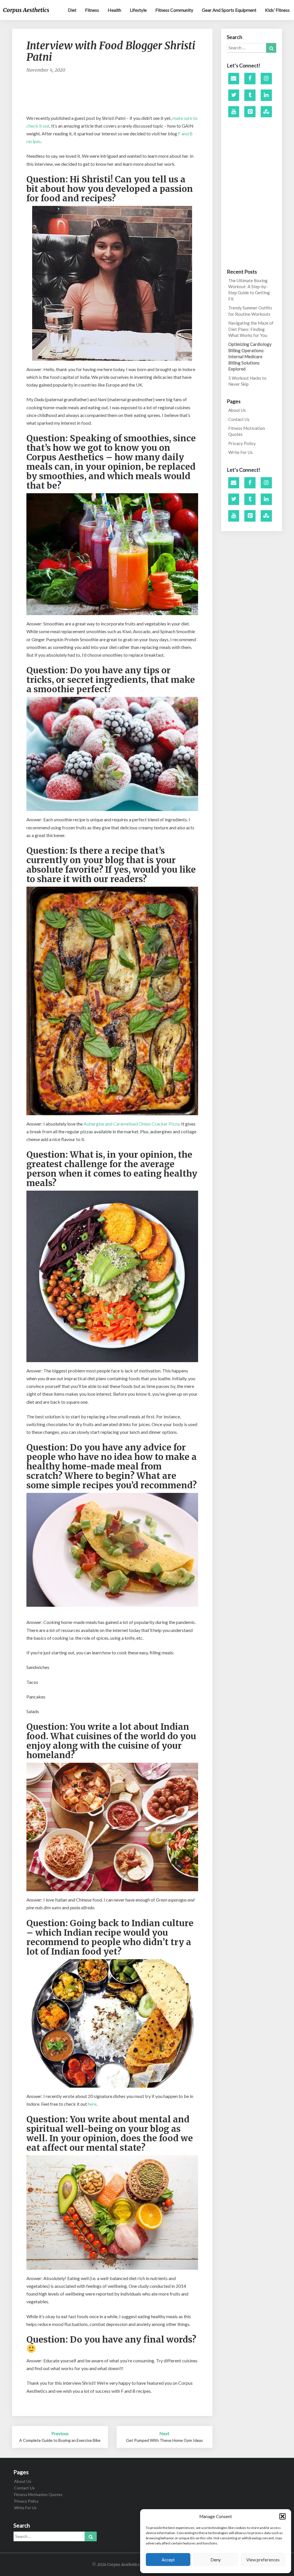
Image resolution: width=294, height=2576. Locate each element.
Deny (216, 2560)
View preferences (263, 2560)
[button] (283, 2516)
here (92, 2104)
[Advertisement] (131, 97)
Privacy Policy (242, 443)
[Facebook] (250, 79)
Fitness (92, 10)
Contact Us (239, 419)
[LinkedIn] (266, 95)
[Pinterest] (250, 112)
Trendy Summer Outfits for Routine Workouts (250, 311)
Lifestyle (138, 10)
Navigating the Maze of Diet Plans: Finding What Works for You (251, 329)
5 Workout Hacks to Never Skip (247, 381)
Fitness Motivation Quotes (247, 431)
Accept (168, 2560)
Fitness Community (174, 10)
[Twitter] (234, 95)
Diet (72, 10)
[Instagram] (266, 79)
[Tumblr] (250, 95)
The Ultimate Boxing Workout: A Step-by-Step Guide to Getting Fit (249, 290)
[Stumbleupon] (266, 112)
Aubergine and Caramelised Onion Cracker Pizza (131, 1124)
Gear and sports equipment (229, 10)
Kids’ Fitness (277, 10)
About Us (237, 410)
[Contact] (234, 79)
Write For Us (240, 452)
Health (114, 10)
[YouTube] (234, 112)
